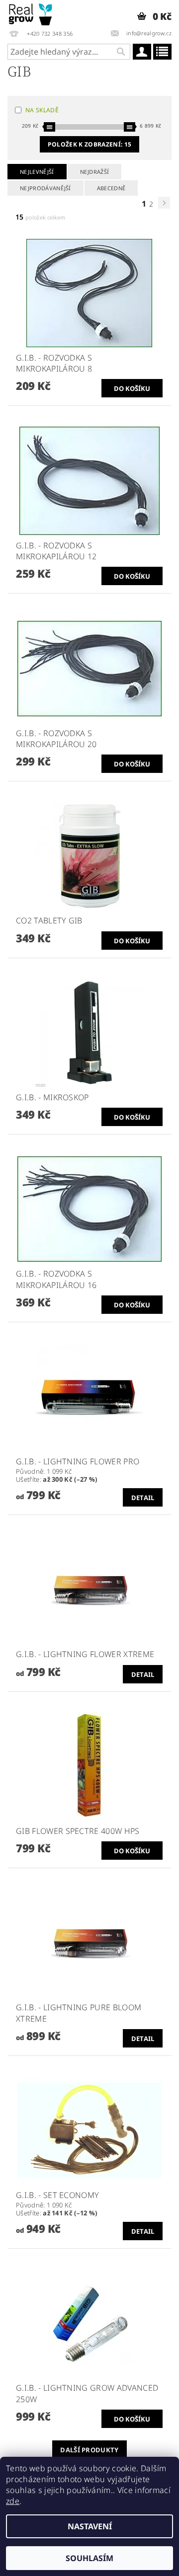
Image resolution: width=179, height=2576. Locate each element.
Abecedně (111, 188)
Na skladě (42, 110)
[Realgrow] (31, 13)
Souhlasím (89, 2558)
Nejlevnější (37, 172)
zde (13, 2501)
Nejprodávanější (45, 188)
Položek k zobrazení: (89, 144)
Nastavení (90, 2526)
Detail (143, 1498)
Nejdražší (95, 172)
